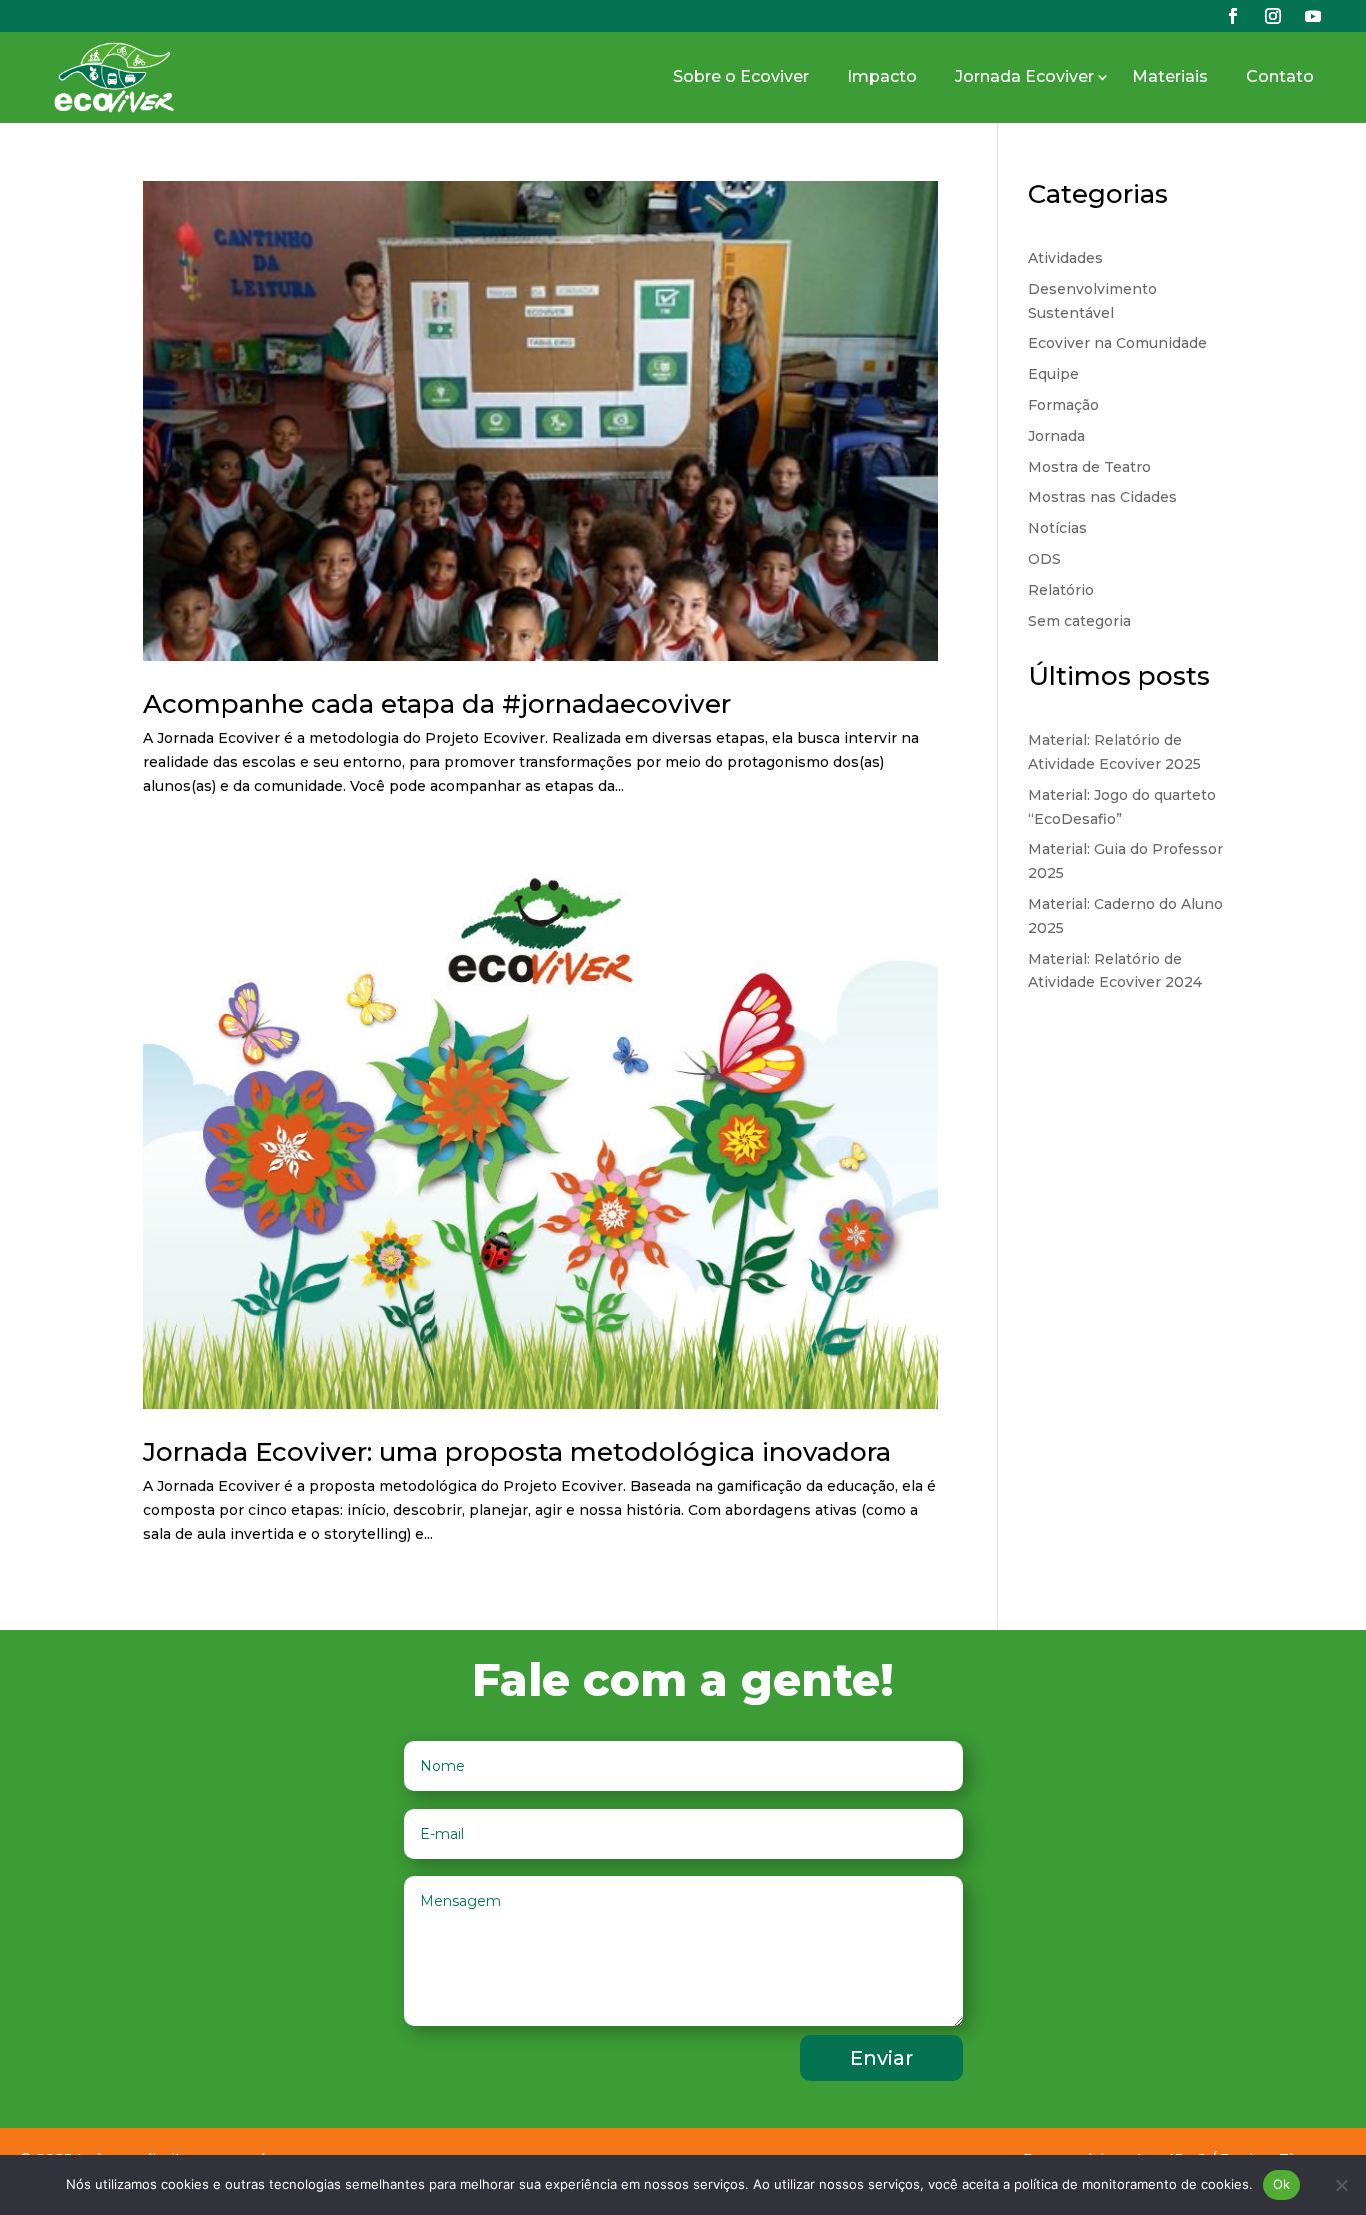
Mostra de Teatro (1089, 467)
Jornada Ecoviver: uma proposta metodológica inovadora (517, 1452)
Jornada (1056, 436)
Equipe (1053, 374)
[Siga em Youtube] (1313, 16)
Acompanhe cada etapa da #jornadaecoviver (437, 704)
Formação (1063, 405)
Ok (1282, 2184)
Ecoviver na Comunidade (1117, 343)
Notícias (1057, 528)
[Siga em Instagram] (1273, 16)
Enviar (881, 2058)
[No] (1341, 2185)
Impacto (882, 76)
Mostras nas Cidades (1102, 497)
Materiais (1170, 76)
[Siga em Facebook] (1233, 16)
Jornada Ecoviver (1024, 76)
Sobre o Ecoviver (741, 76)
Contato (1280, 76)
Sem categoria (1079, 621)
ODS (1044, 559)
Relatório (1061, 590)
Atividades (1065, 258)
